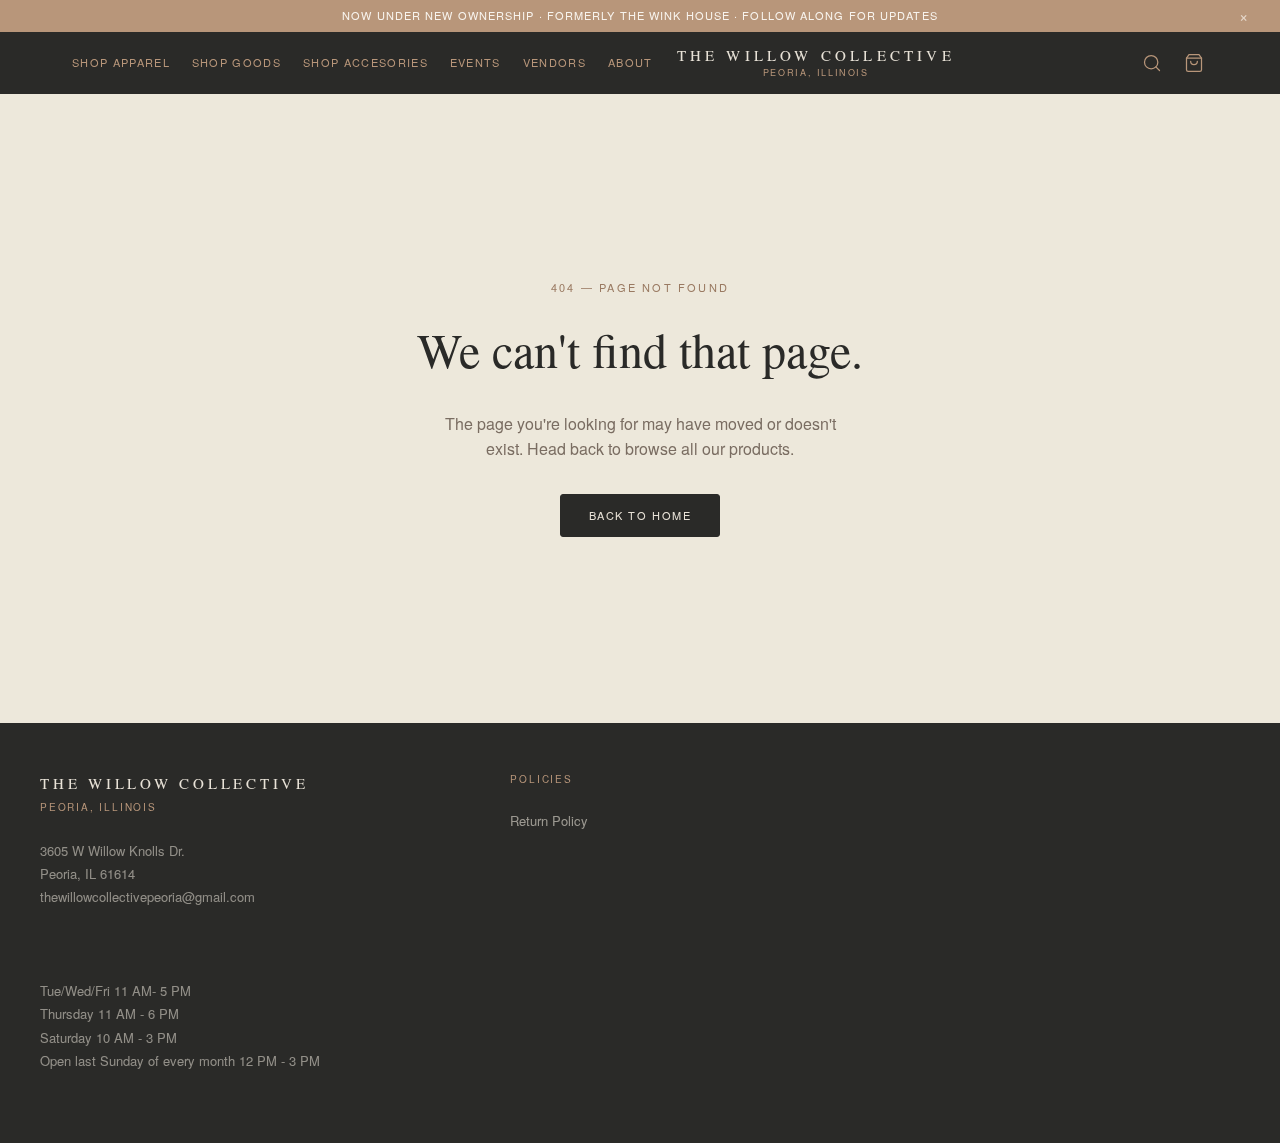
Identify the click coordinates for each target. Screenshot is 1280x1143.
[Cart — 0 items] (1194, 63)
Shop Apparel (121, 62)
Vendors (554, 62)
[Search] (1152, 63)
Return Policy (549, 820)
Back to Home (640, 515)
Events (475, 62)
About (630, 62)
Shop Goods (236, 62)
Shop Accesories (365, 62)
